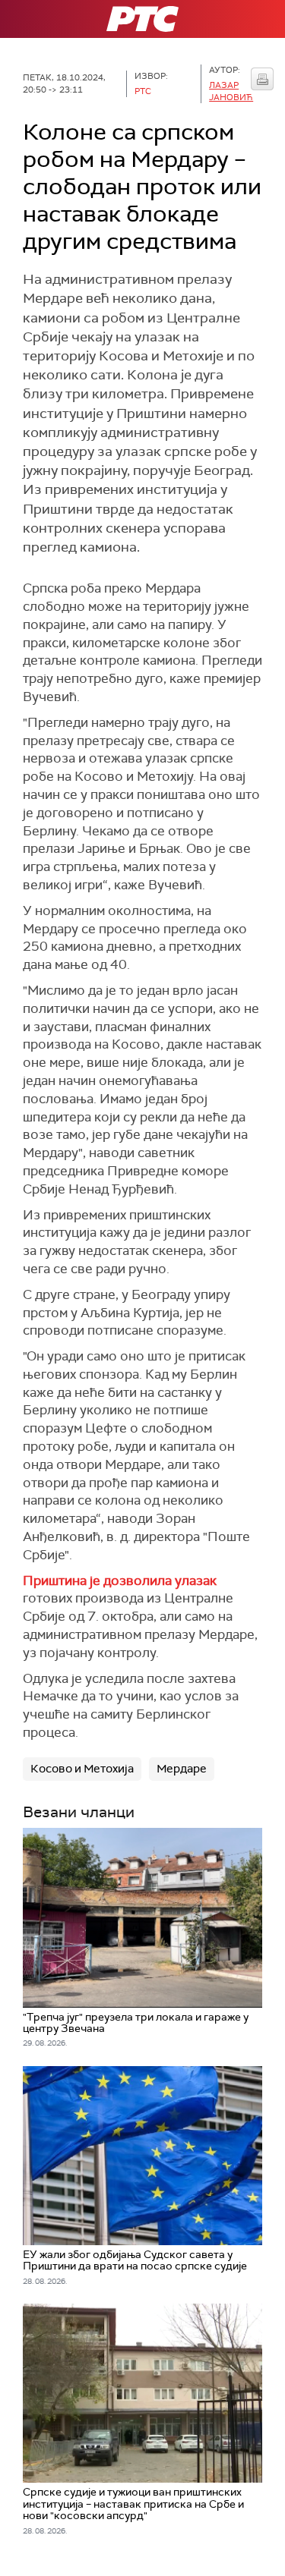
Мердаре (182, 1769)
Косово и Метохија (82, 1769)
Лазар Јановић (231, 91)
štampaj (262, 79)
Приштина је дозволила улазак (120, 1581)
